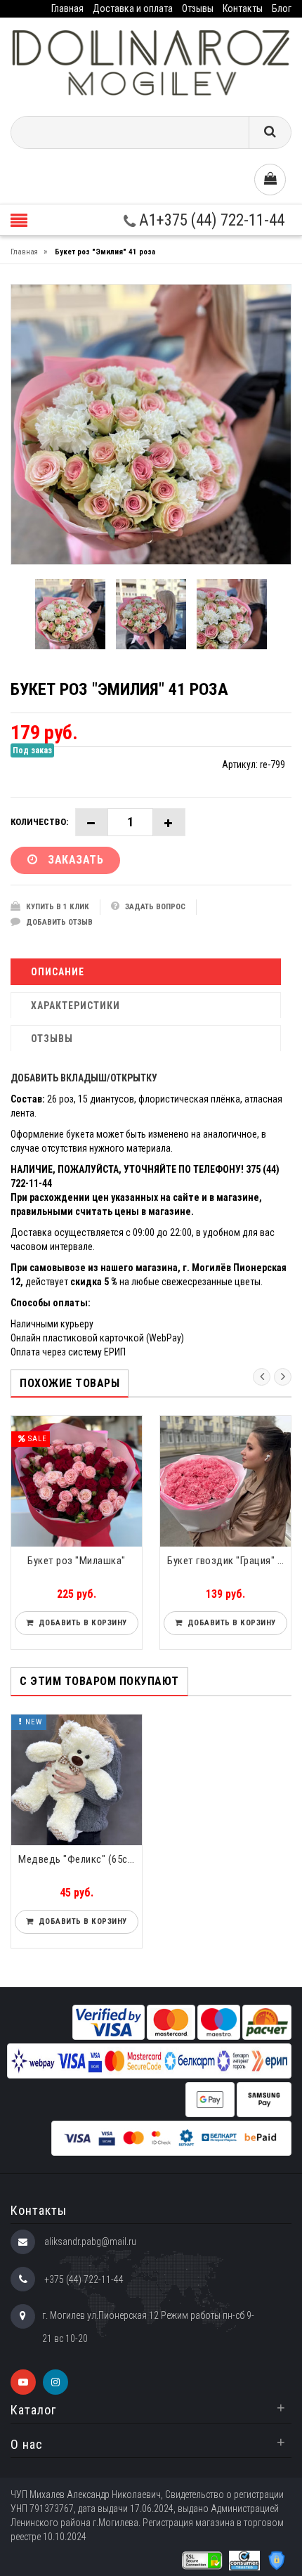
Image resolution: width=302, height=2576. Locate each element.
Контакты (243, 8)
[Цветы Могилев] (151, 61)
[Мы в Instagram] (55, 2382)
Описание (58, 972)
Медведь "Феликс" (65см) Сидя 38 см (80, 1859)
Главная (67, 8)
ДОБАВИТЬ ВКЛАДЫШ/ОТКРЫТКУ (84, 1078)
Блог (282, 8)
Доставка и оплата (133, 8)
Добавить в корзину (80, 1623)
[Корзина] (270, 180)
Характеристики (75, 1006)
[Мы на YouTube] (23, 2382)
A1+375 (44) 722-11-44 (210, 220)
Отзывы (198, 8)
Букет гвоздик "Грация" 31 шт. (229, 1561)
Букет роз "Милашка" (77, 1561)
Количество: (39, 822)
